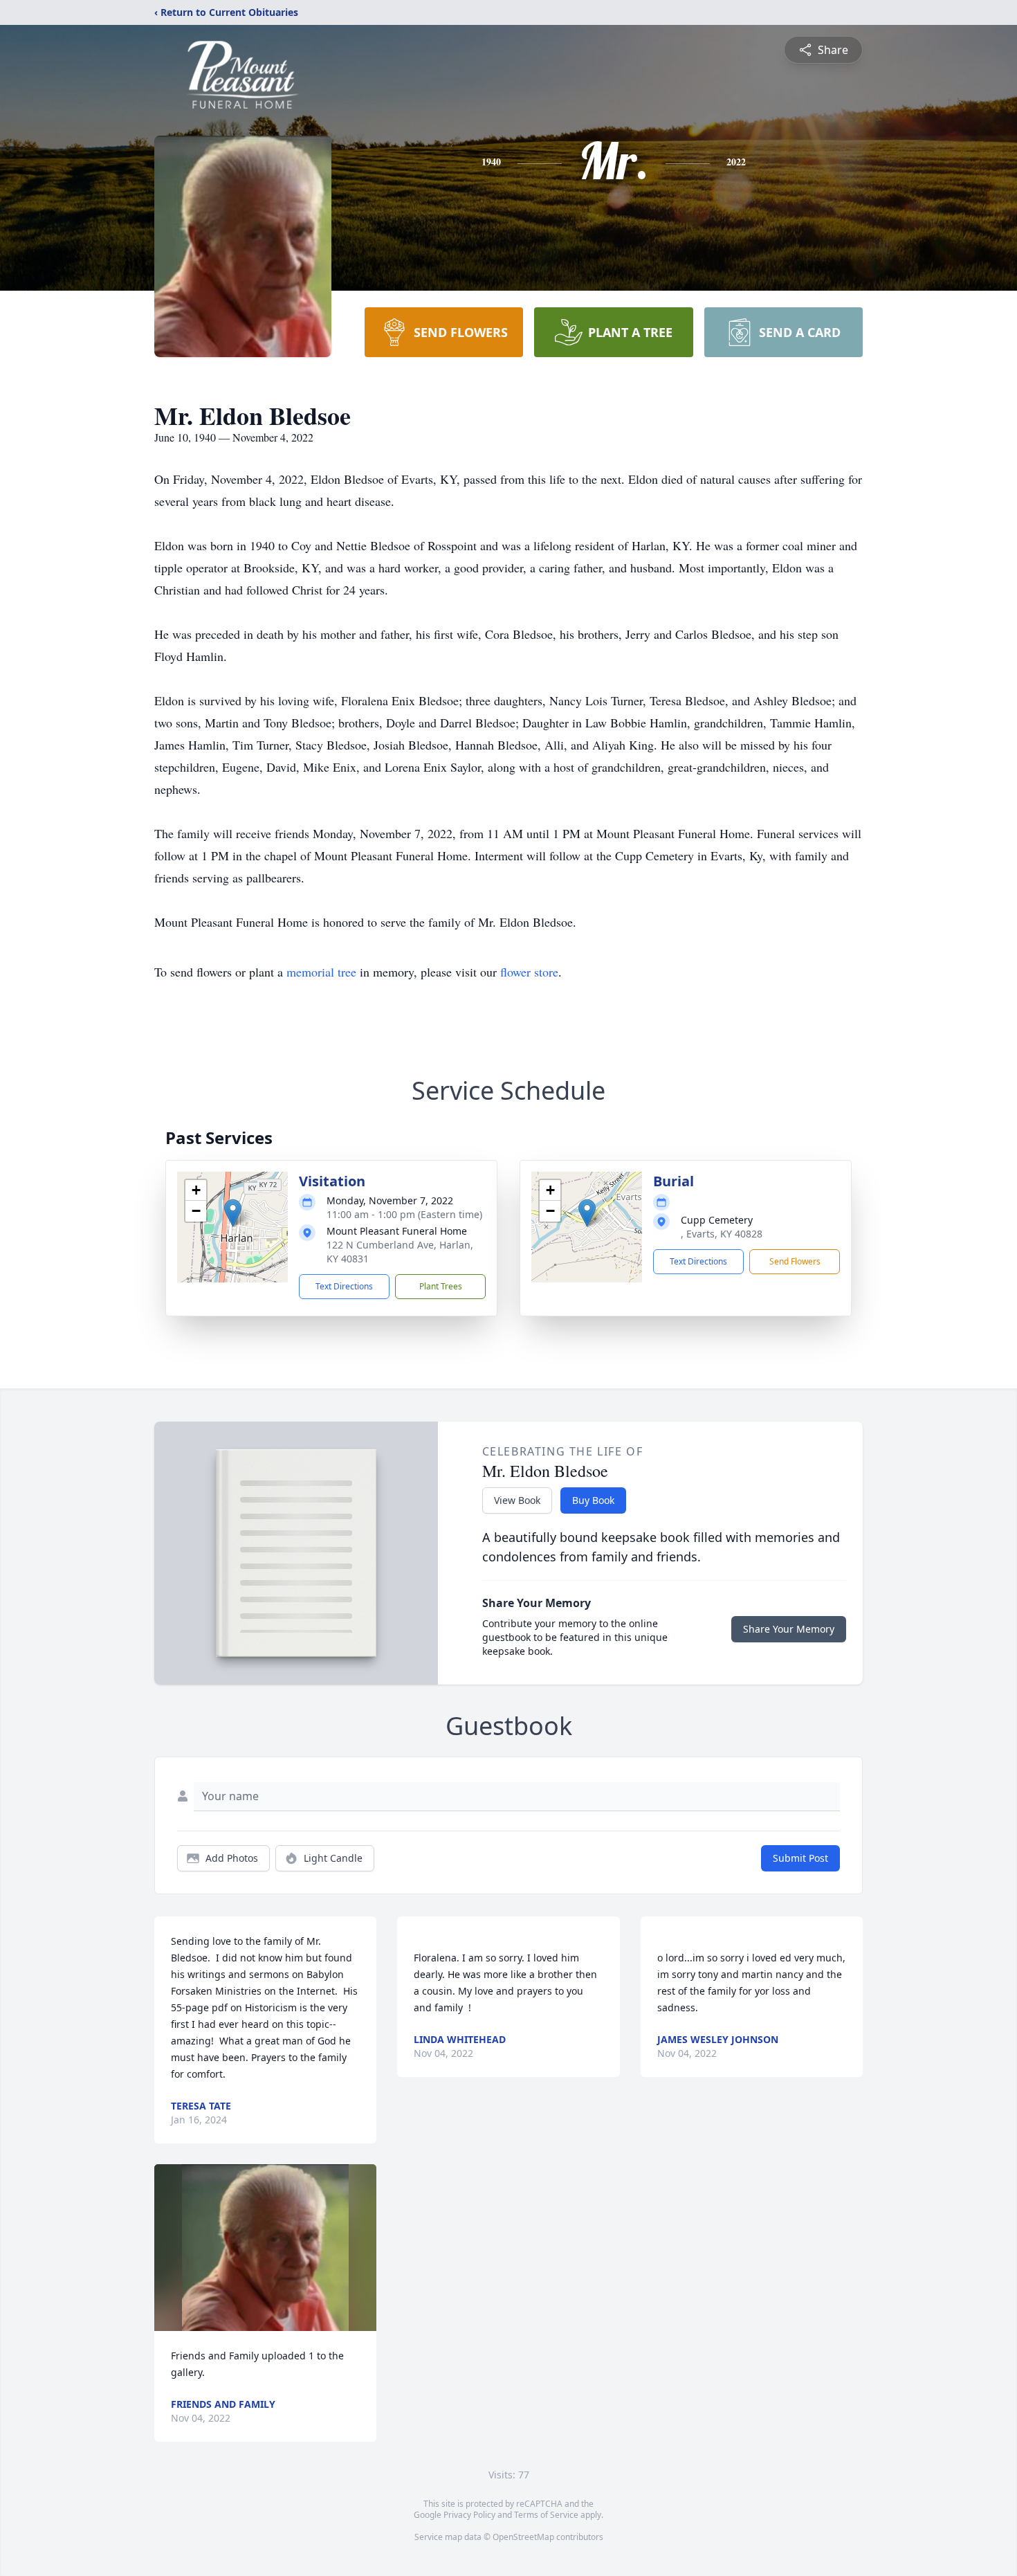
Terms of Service (546, 2515)
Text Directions (344, 1286)
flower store (529, 972)
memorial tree (321, 972)
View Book (517, 1500)
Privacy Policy (469, 2515)
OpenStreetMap (523, 2537)
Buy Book (593, 1500)
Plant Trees (441, 1286)
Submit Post (800, 1858)
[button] (233, 1213)
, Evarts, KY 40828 (722, 1234)
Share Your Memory (789, 1629)
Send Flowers (795, 1261)
